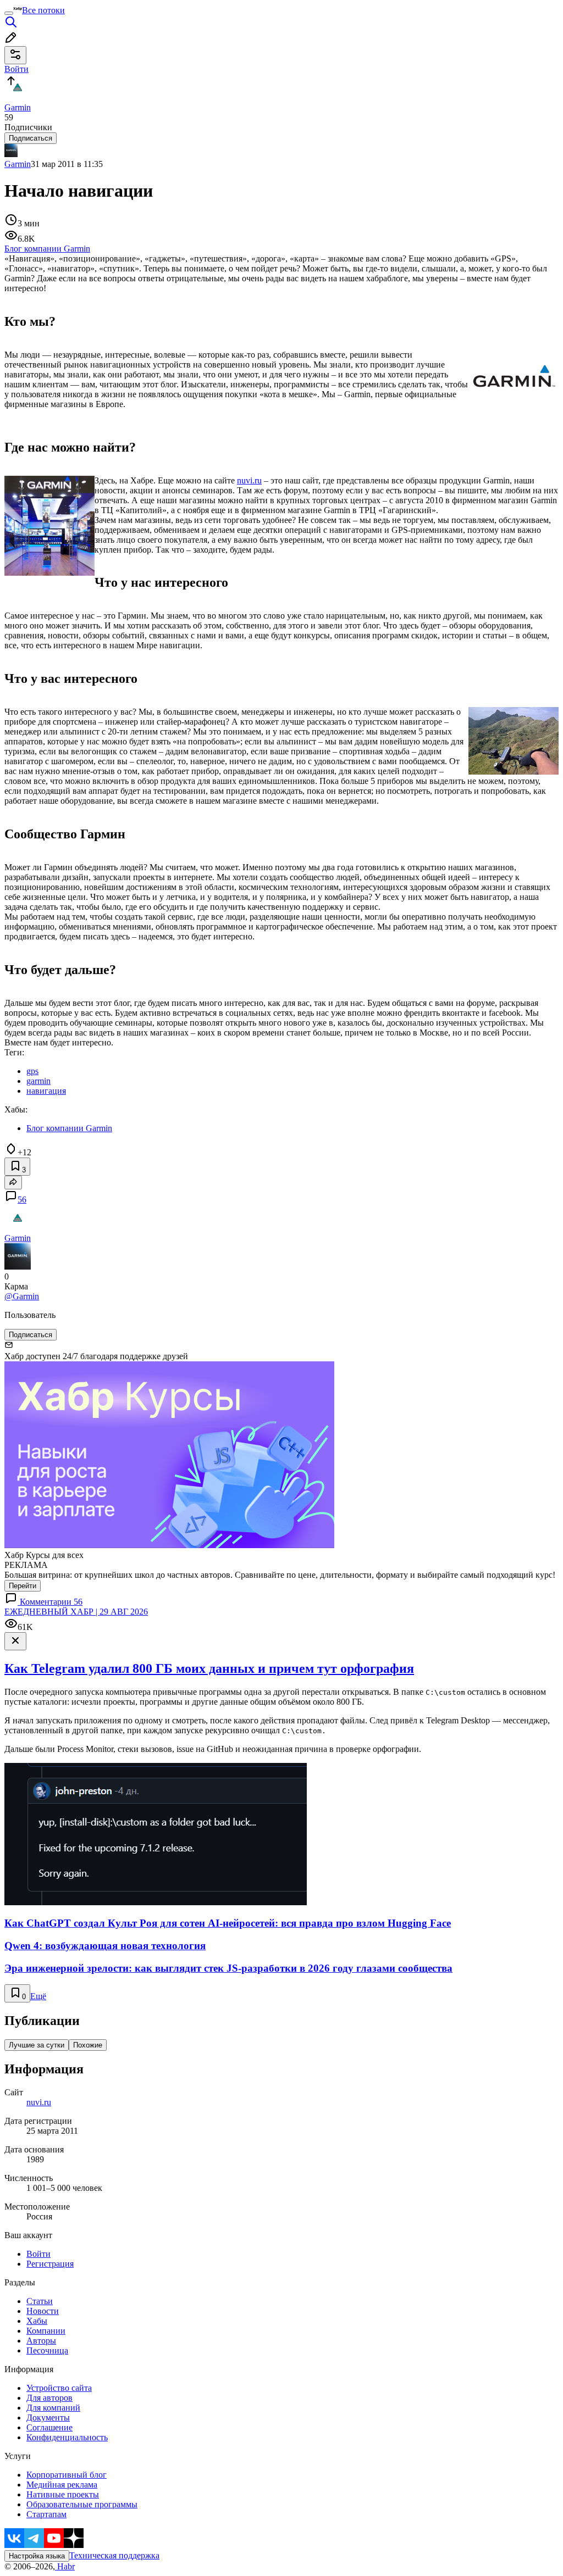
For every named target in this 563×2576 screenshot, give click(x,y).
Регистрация (50, 2264)
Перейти (23, 1586)
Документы (48, 2418)
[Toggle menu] (9, 13)
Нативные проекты (63, 2494)
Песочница (47, 2350)
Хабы (37, 2321)
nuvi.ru (249, 480)
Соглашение (49, 2427)
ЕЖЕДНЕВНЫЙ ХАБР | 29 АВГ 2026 (76, 1612)
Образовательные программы (82, 2504)
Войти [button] (16, 69)
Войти (38, 2254)
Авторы (41, 2341)
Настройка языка (37, 2556)
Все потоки (43, 10)
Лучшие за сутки (37, 2045)
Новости (43, 2311)
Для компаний (53, 2408)
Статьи (40, 2301)
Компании (46, 2331)
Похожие (88, 2045)
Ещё (38, 1996)
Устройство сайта (59, 2388)
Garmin (18, 164)
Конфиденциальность (67, 2437)
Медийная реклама (62, 2485)
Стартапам (46, 2514)
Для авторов (49, 2398)
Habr (65, 2566)
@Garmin (22, 1296)
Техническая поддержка (114, 2555)
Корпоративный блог (67, 2475)
